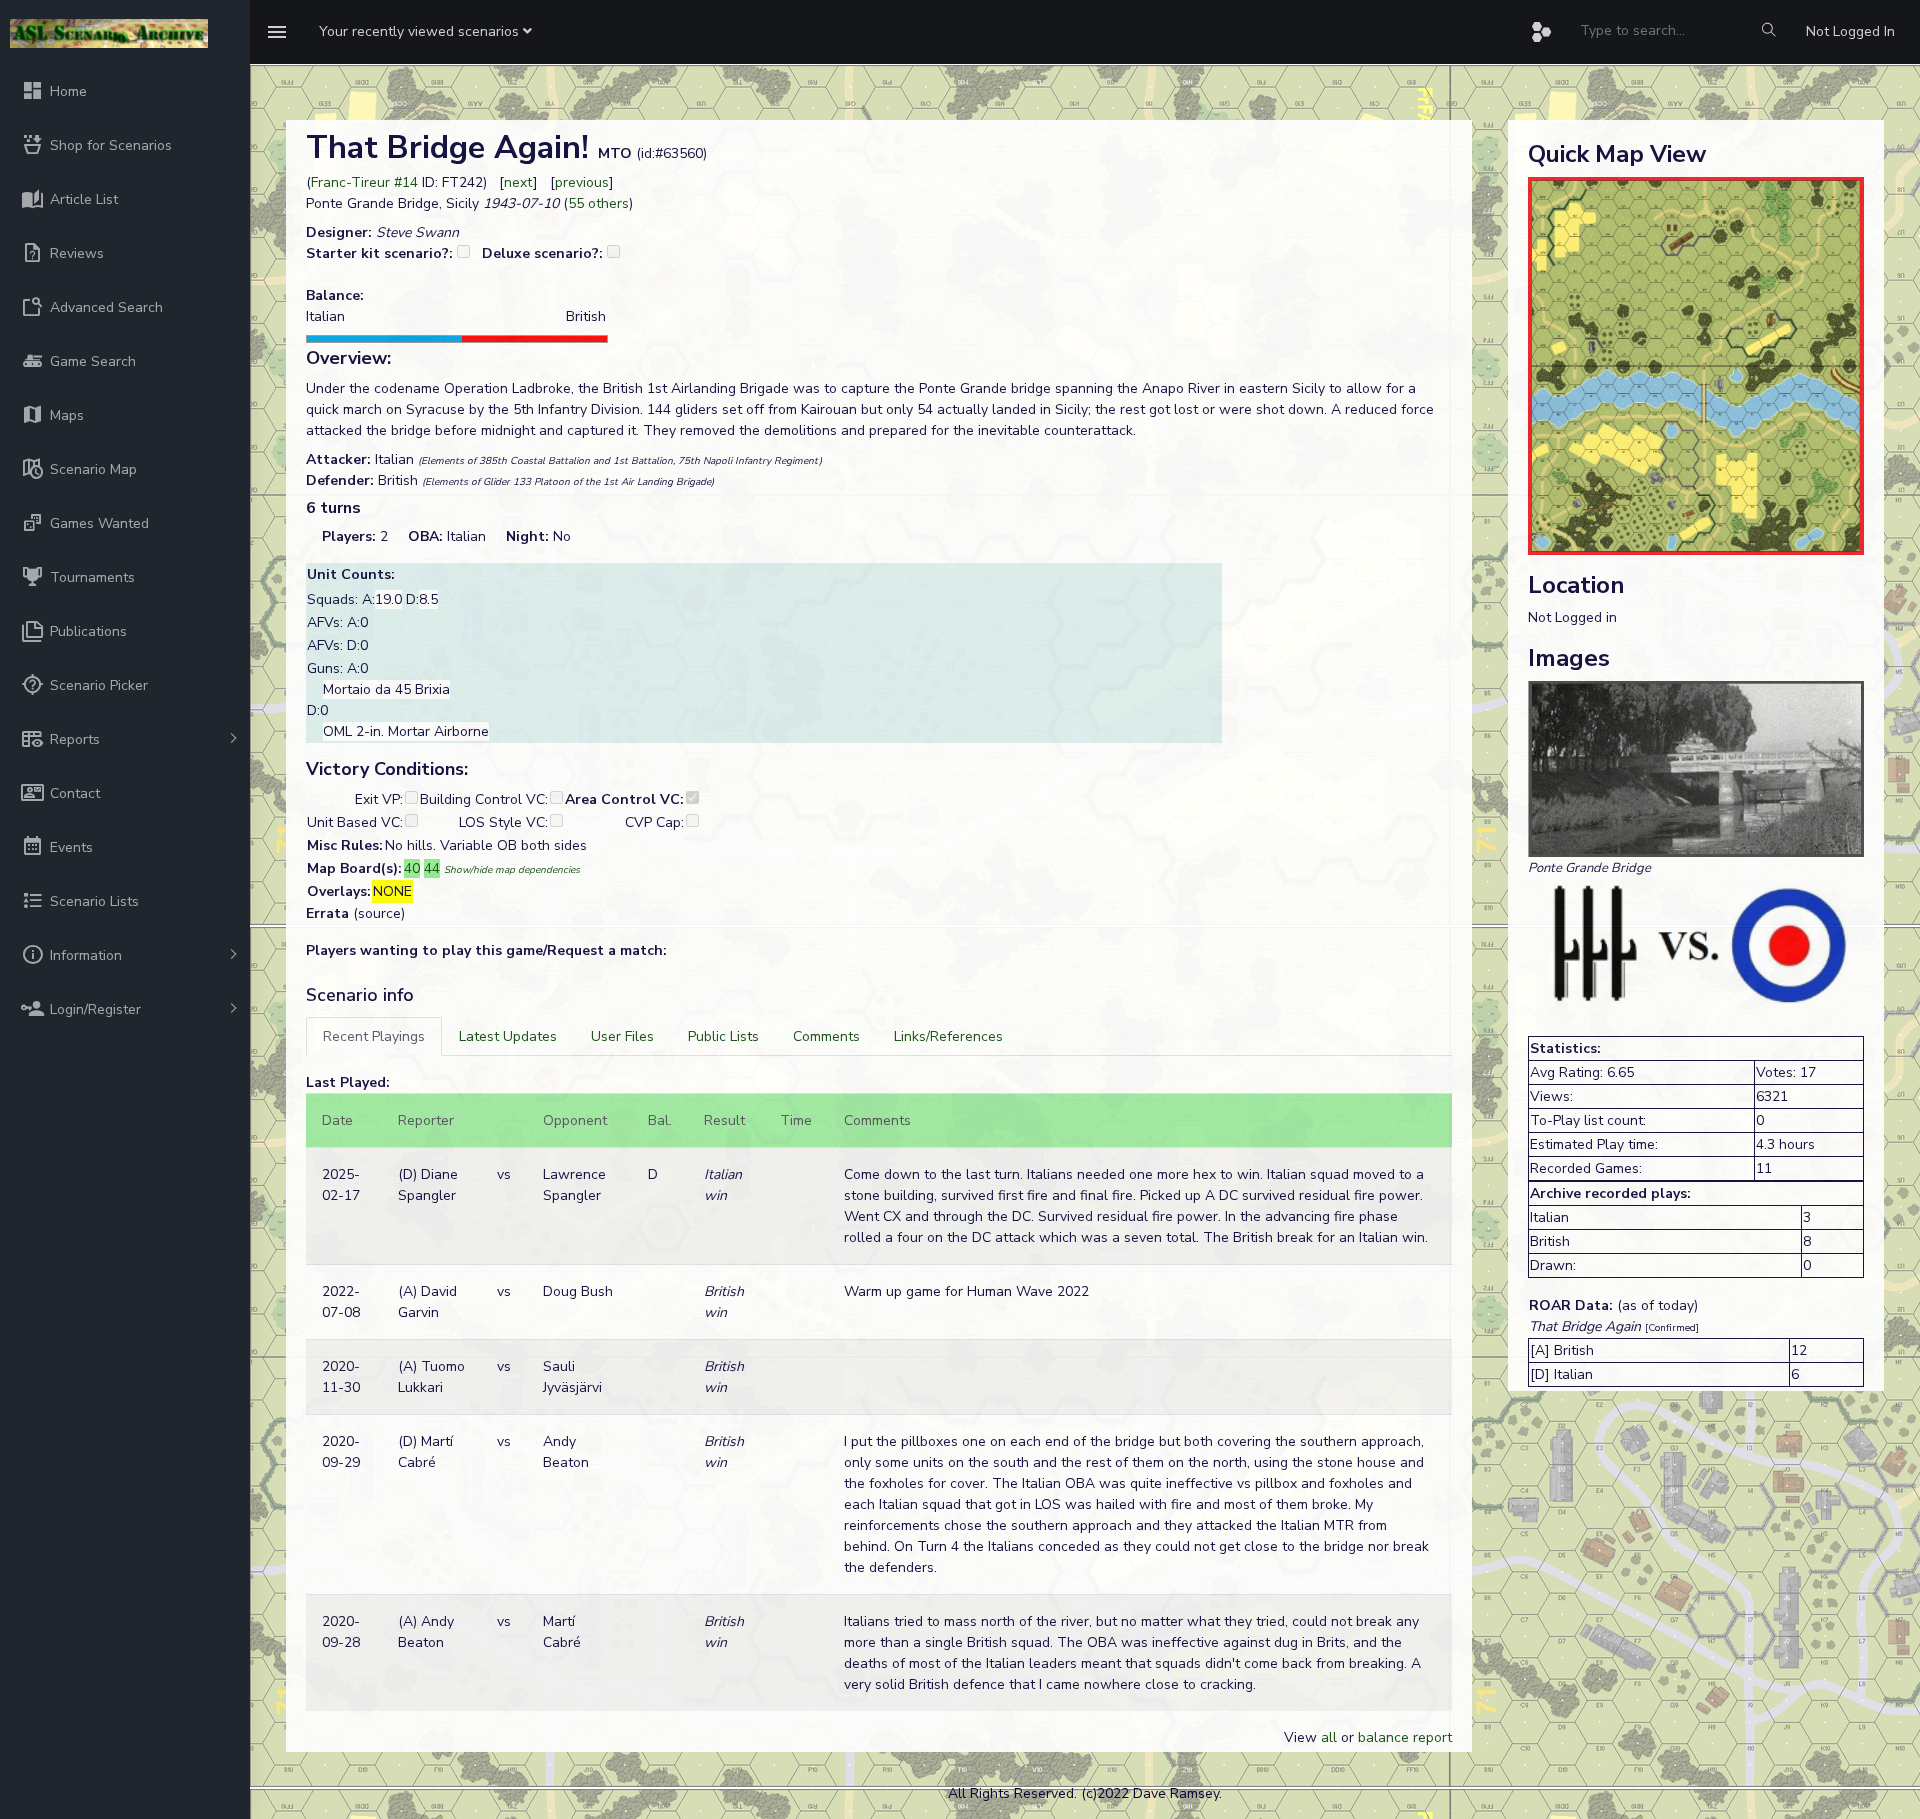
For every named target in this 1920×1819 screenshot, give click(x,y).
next (518, 182)
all (1329, 1737)
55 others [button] (598, 203)
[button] (425, 32)
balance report (1405, 1737)
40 (412, 868)
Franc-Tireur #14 (364, 182)
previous (582, 182)
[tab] (374, 1036)
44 (432, 868)
